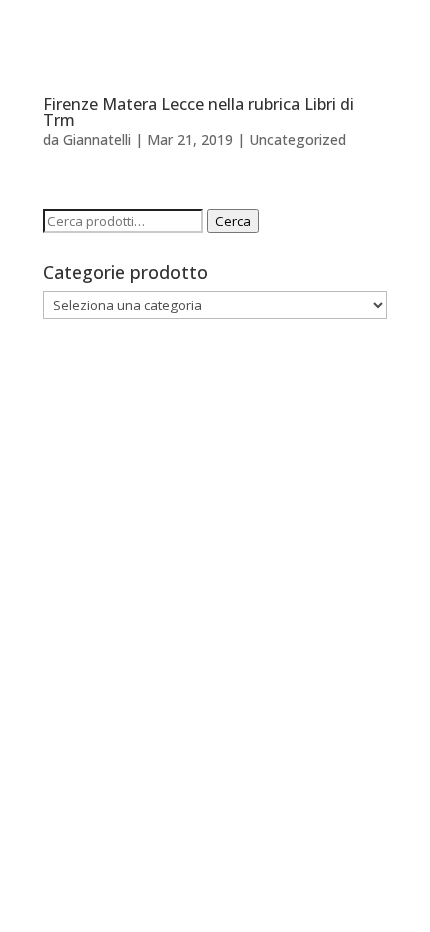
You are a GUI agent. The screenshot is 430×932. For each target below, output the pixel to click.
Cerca (233, 221)
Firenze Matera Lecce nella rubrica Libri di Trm (198, 112)
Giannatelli (97, 139)
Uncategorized (297, 139)
